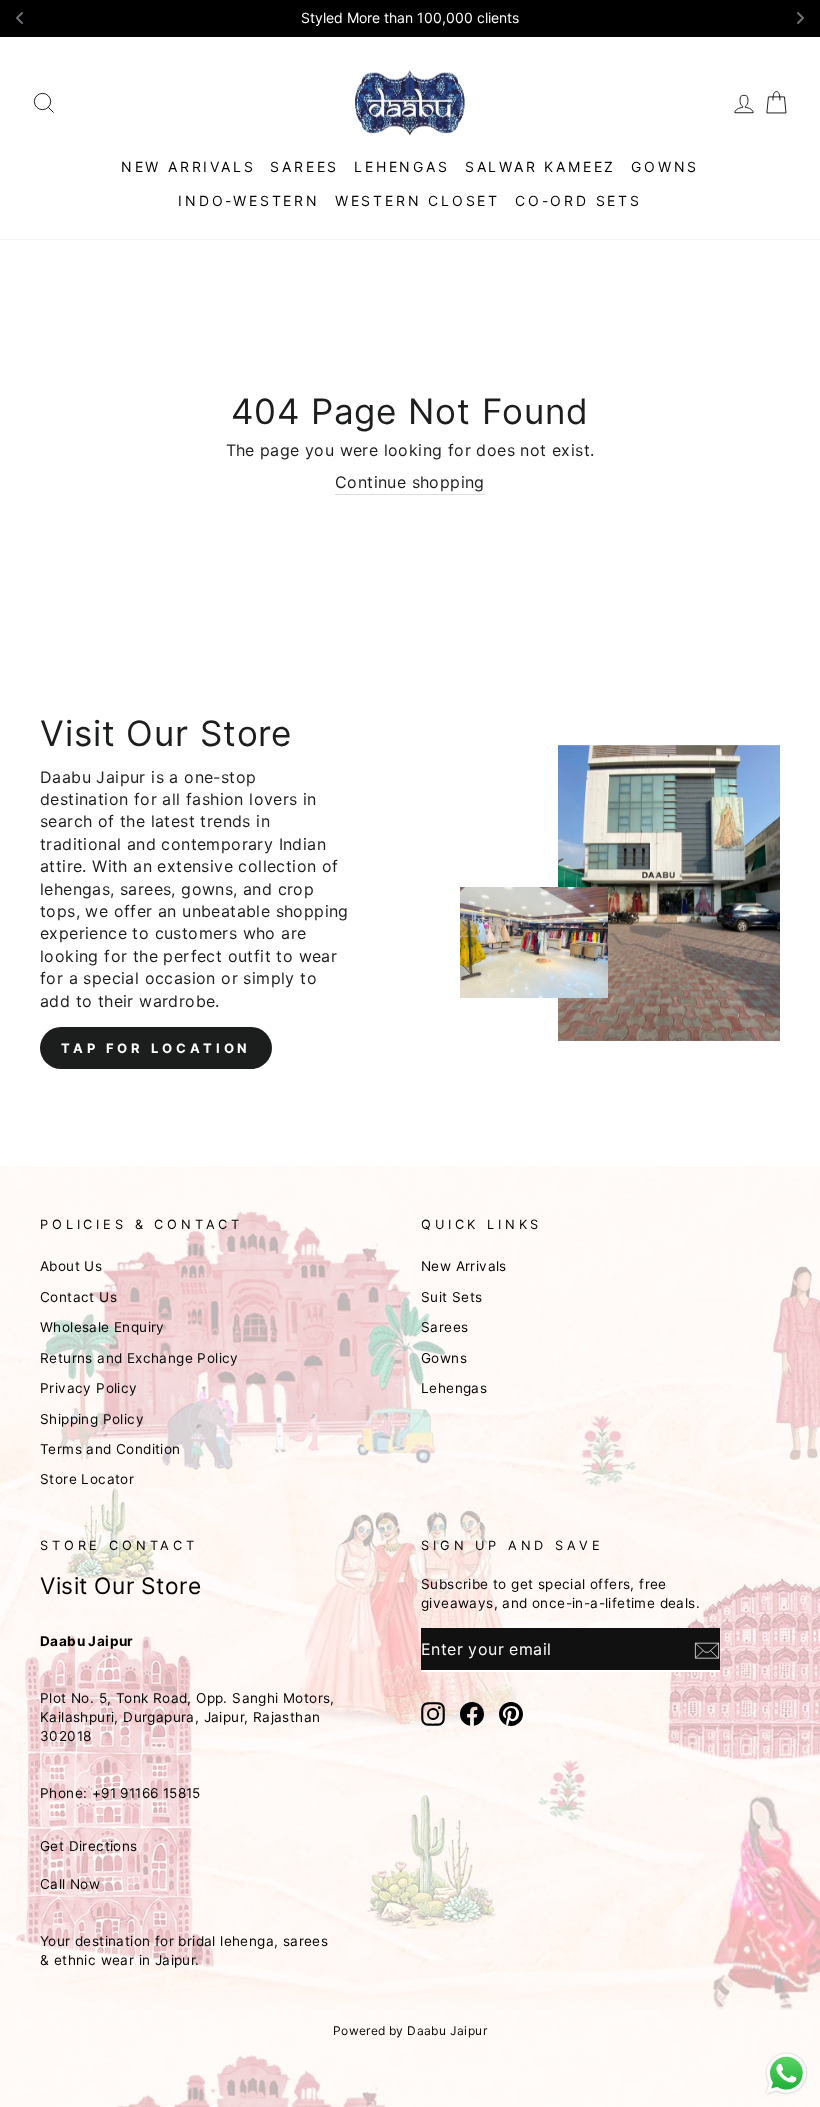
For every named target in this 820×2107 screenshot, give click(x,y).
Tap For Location (156, 1048)
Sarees (304, 166)
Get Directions (89, 1846)
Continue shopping (410, 482)
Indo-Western (249, 200)
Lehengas (401, 166)
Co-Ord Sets (578, 200)
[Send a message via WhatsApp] (786, 2073)
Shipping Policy (92, 1419)
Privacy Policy (89, 1388)
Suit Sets (452, 1297)
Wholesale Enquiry (102, 1327)
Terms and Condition (110, 1449)
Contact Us (78, 1297)
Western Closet (417, 200)
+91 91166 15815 (146, 1793)
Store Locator (87, 1479)
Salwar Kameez (540, 166)
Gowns (665, 166)
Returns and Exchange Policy (139, 1358)
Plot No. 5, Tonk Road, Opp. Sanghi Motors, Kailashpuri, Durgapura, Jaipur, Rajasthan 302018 (187, 1717)
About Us (71, 1266)
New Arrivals (188, 166)
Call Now (70, 1884)
